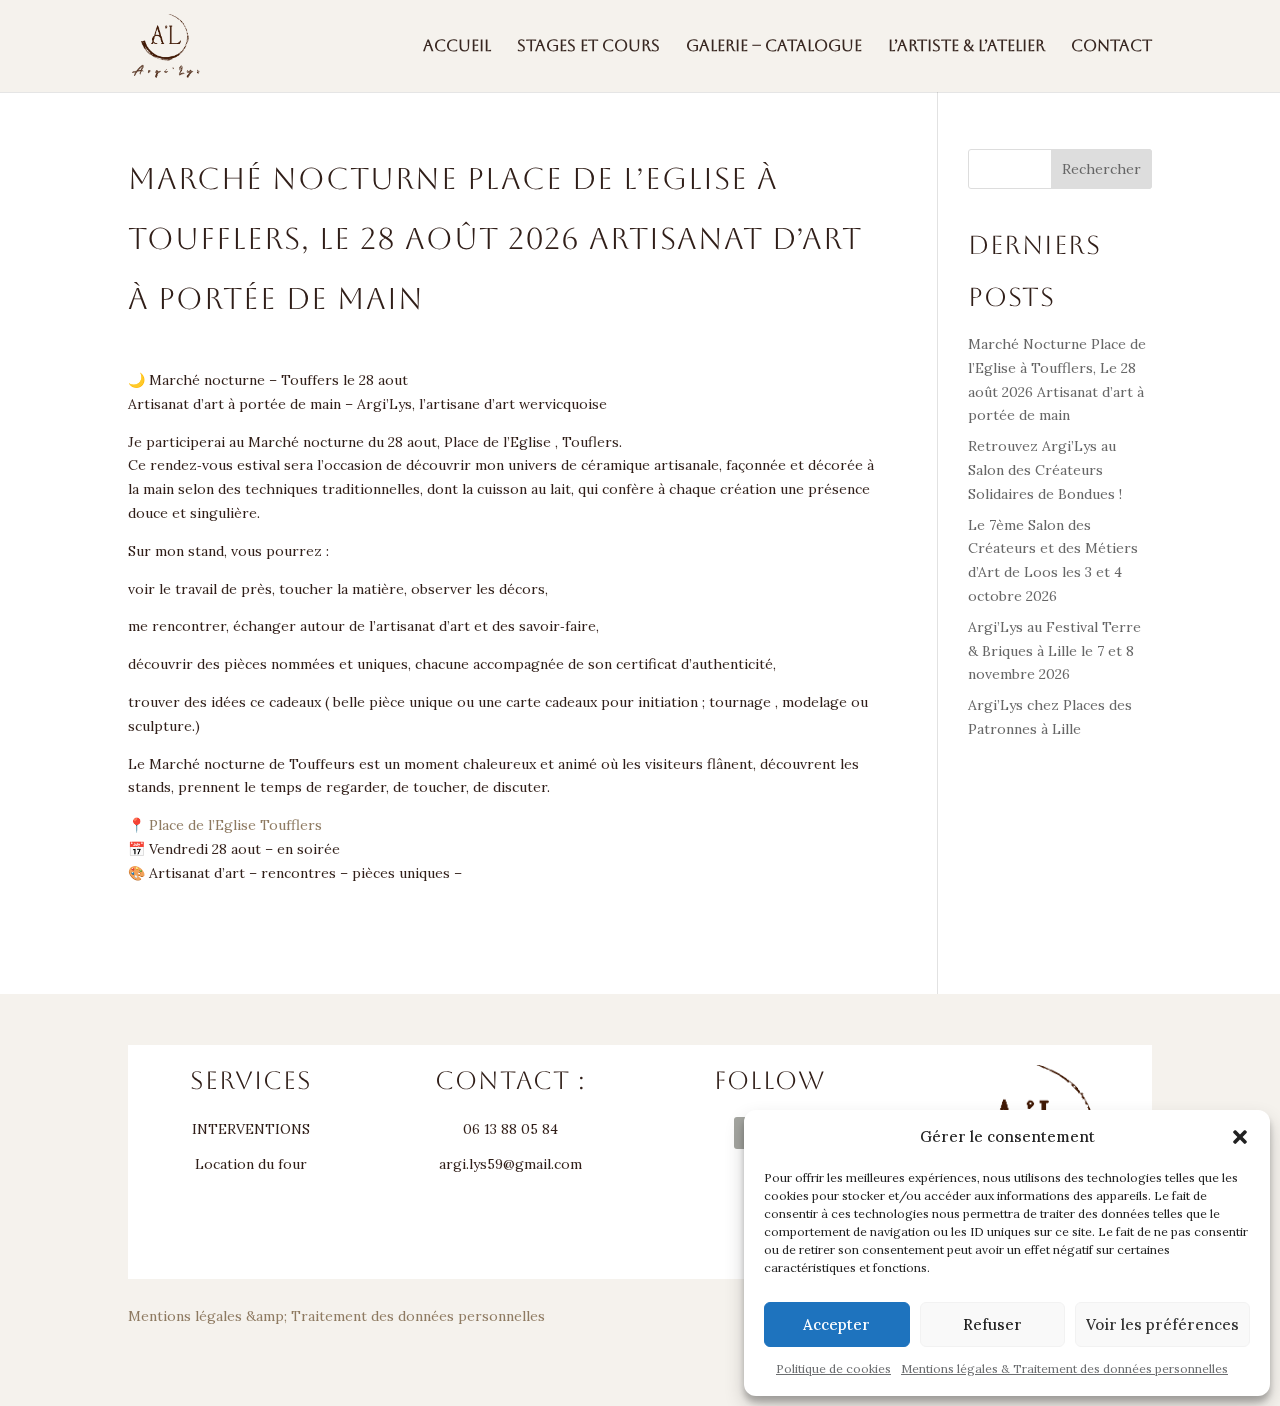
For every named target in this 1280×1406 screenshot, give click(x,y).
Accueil (457, 47)
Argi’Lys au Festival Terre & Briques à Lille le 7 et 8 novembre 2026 (1054, 651)
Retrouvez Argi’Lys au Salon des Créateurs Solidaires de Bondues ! (1045, 470)
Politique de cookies (833, 1368)
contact (1111, 47)
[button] (1240, 1137)
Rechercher (1101, 169)
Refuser (992, 1324)
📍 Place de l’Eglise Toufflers (225, 825)
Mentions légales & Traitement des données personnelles (1064, 1368)
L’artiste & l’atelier (966, 47)
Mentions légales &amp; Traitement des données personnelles (336, 1316)
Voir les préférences (1162, 1324)
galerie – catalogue (774, 47)
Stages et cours (588, 47)
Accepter (836, 1324)
